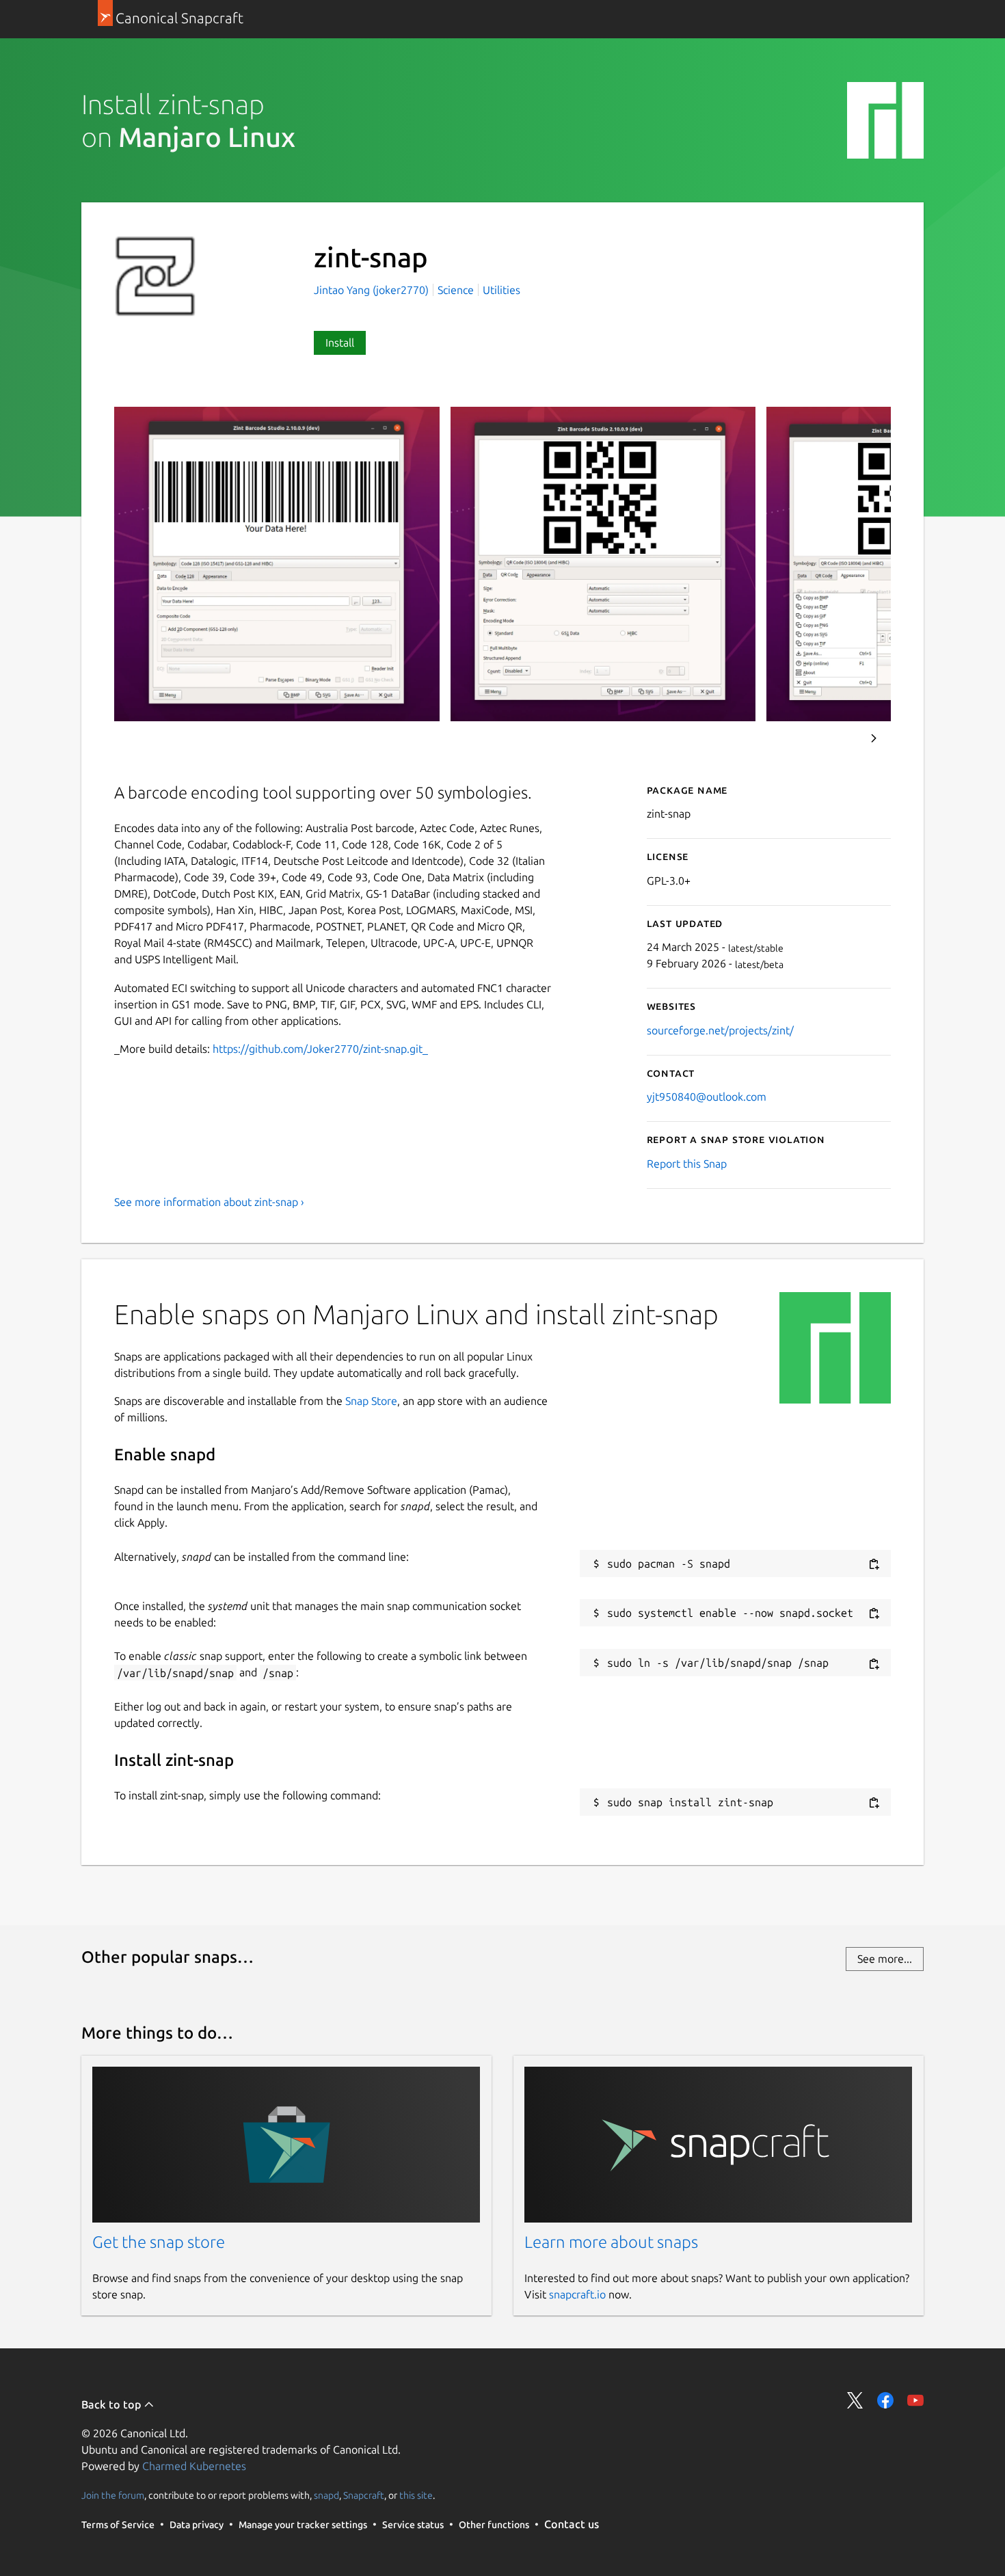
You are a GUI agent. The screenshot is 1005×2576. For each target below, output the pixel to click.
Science (456, 290)
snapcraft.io (577, 2294)
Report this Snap (687, 1164)
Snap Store (371, 1401)
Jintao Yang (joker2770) (373, 290)
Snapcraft (364, 2495)
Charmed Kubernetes (194, 2466)
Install (340, 343)
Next (874, 738)
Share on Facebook (885, 2400)
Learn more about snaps (611, 2242)
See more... (885, 1959)
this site (416, 2495)
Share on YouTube (915, 2400)
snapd (326, 2495)
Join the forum (113, 2495)
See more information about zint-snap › (209, 1202)
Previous (837, 738)
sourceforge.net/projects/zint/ (720, 1030)
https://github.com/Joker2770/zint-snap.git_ (320, 1049)
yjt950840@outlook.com (707, 1097)
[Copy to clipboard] (874, 1565)
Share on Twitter (855, 2400)
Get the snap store (159, 2242)
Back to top (112, 2404)
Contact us (572, 2524)
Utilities (501, 290)
